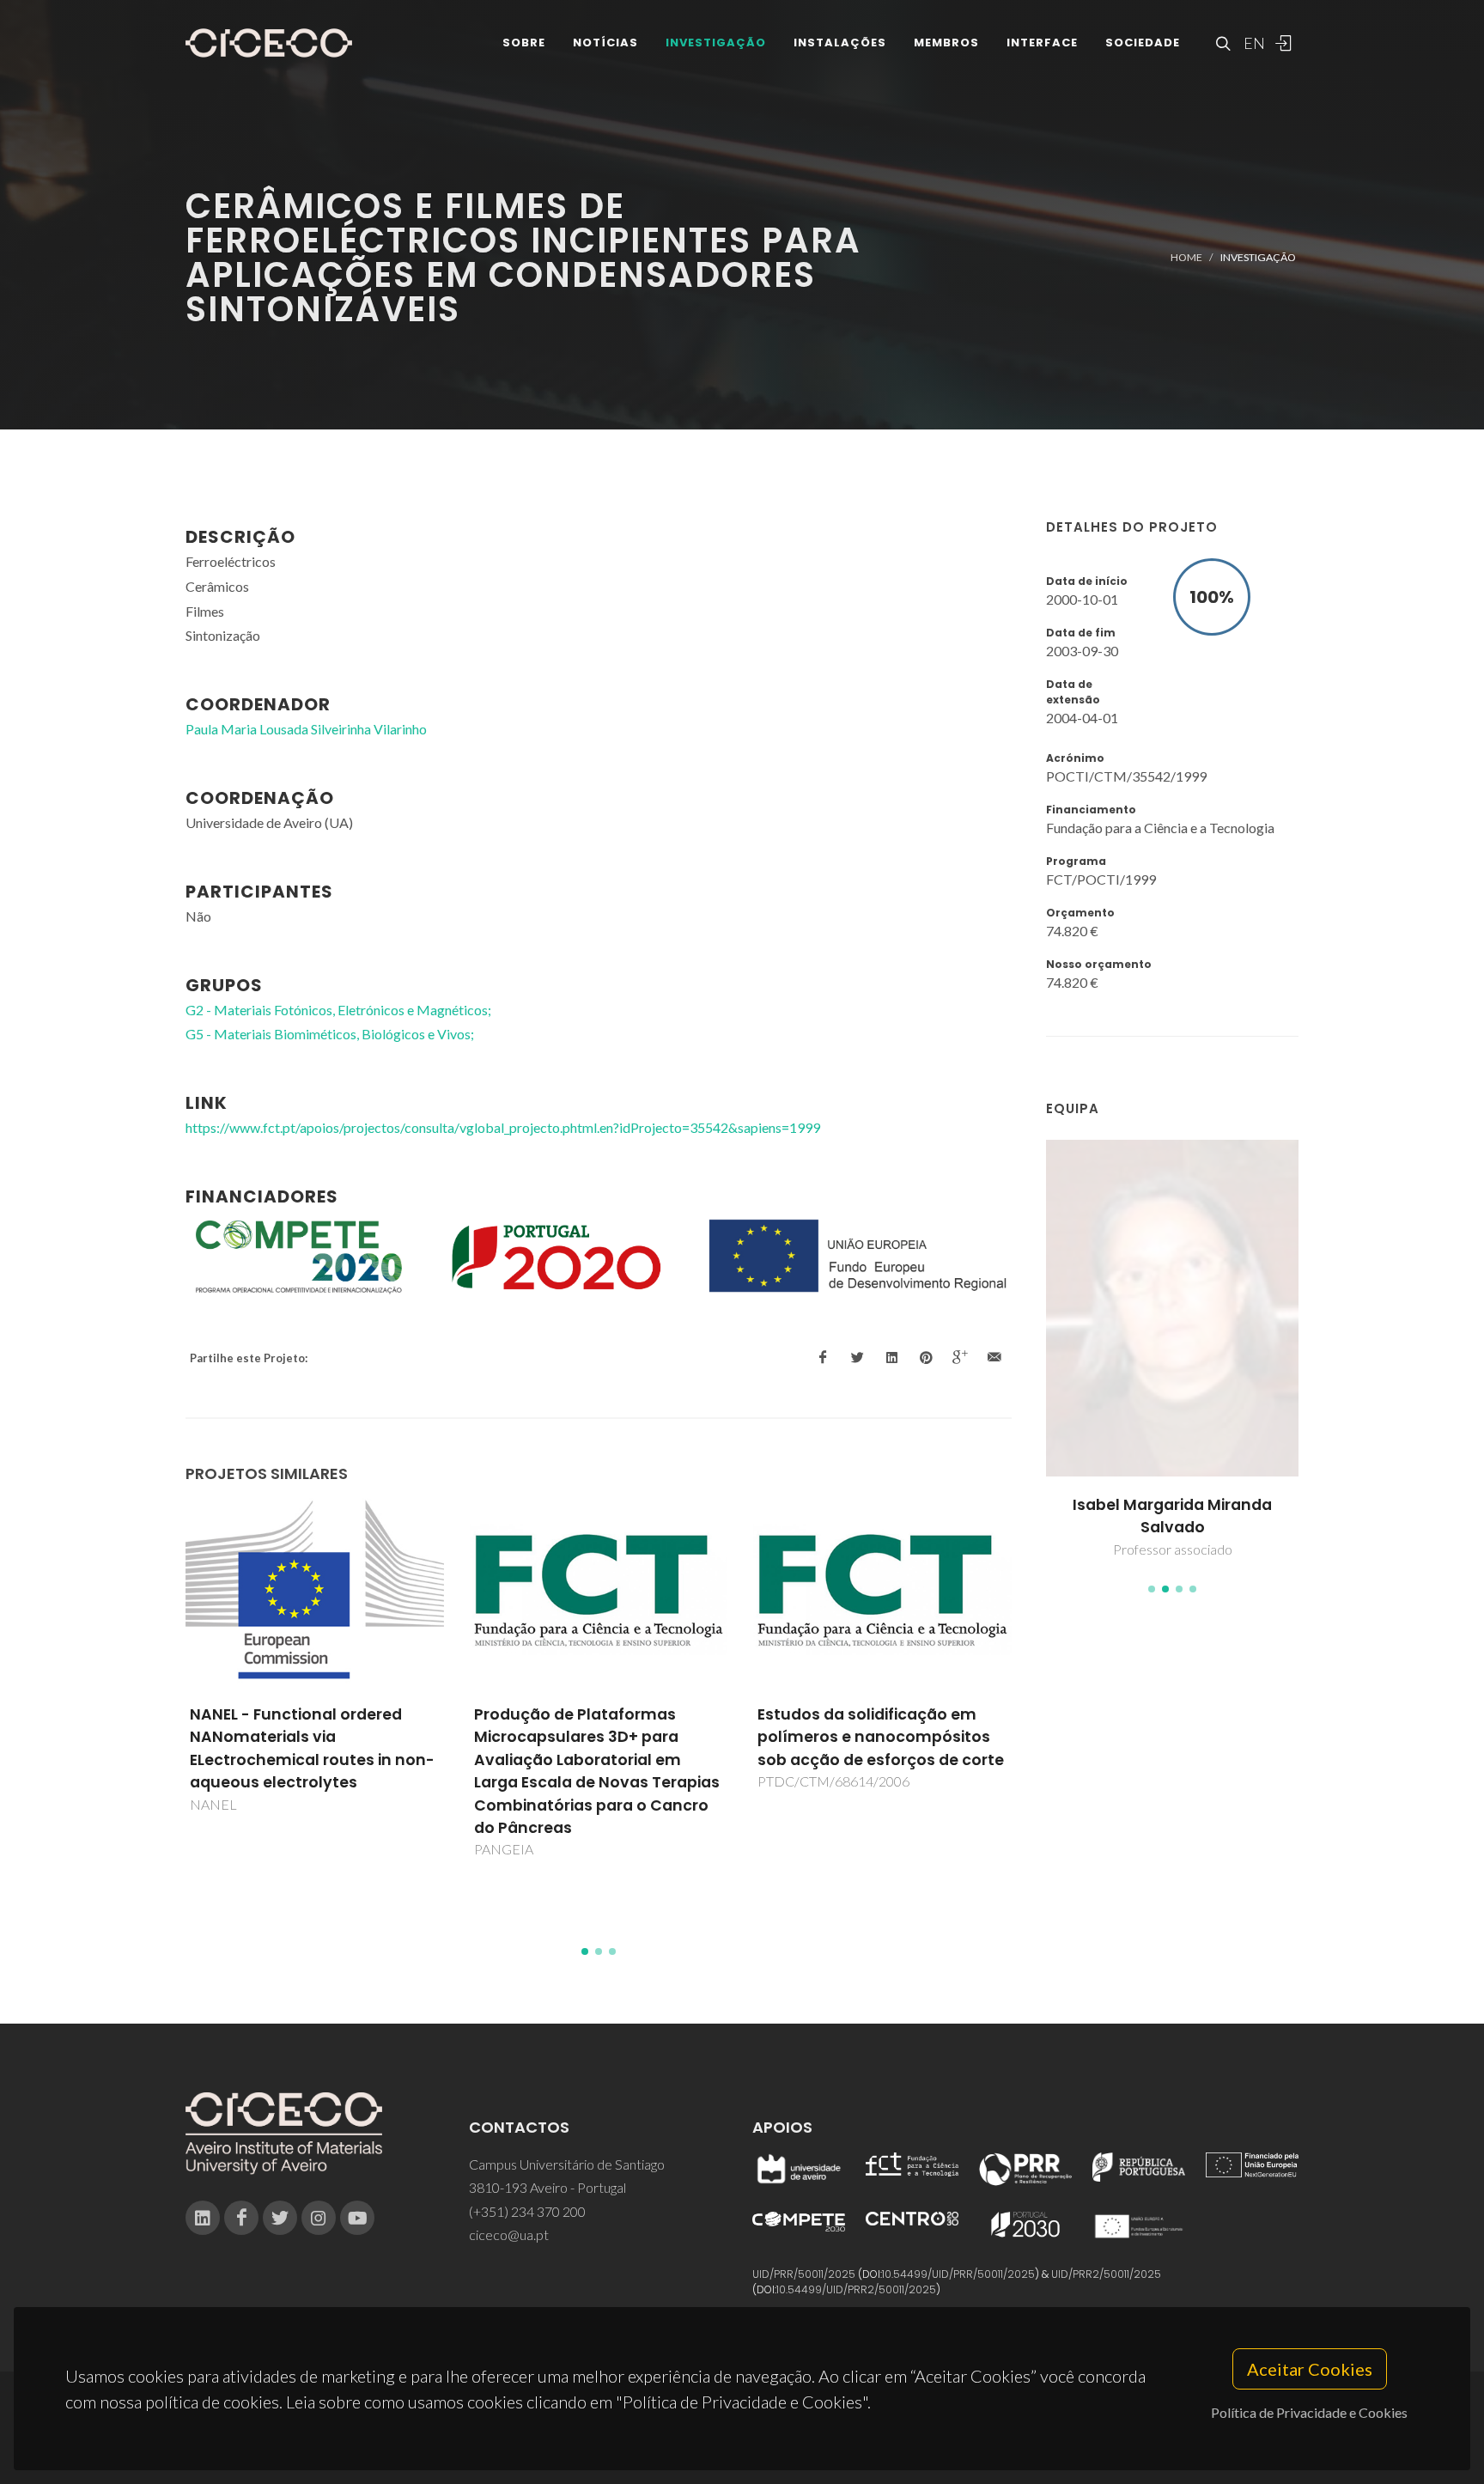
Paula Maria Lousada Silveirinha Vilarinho (306, 729)
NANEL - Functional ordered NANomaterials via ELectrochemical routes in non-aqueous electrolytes (312, 1748)
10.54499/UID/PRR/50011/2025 (958, 2274)
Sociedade (1143, 43)
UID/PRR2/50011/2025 (1106, 2274)
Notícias (605, 43)
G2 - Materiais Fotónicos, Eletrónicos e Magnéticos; (338, 1010)
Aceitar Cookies (1310, 2369)
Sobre (524, 43)
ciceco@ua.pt (509, 2234)
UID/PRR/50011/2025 (804, 2274)
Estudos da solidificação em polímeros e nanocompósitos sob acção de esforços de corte (881, 1737)
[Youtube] (357, 2218)
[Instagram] (319, 2218)
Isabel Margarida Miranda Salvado (1172, 1516)
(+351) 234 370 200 (527, 2211)
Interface (1042, 43)
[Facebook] (241, 2218)
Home (1186, 257)
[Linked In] (203, 2218)
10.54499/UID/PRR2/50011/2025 (856, 2289)
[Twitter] (280, 2218)
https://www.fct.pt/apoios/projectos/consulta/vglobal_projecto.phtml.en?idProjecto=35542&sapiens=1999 (503, 1127)
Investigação (716, 43)
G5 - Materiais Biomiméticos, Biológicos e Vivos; (330, 1034)
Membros (946, 43)
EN (1252, 43)
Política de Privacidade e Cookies (1309, 2412)
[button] (1152, 1589)
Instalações (840, 43)
